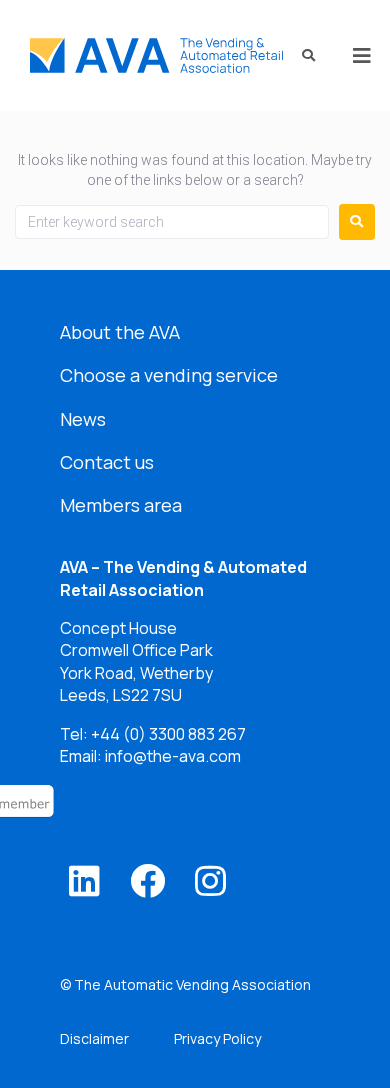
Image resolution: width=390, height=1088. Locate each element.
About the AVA (120, 332)
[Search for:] (172, 222)
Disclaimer (94, 1038)
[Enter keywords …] (302, 56)
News (83, 419)
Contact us (107, 462)
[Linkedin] (84, 880)
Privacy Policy (217, 1038)
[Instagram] (210, 880)
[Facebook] (147, 880)
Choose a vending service (169, 375)
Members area (121, 505)
